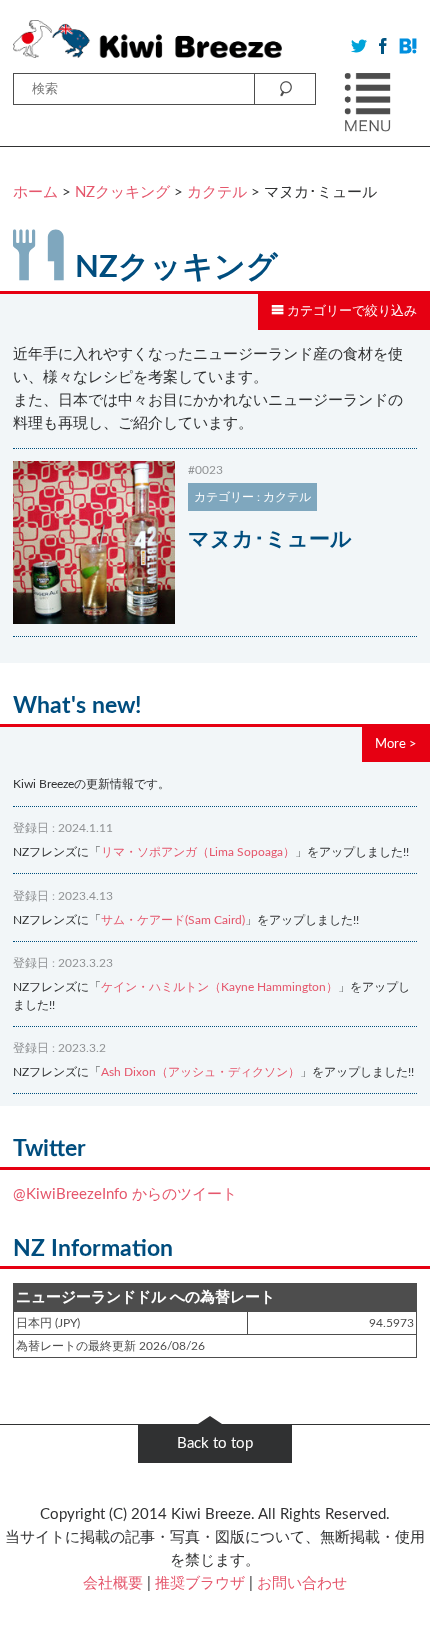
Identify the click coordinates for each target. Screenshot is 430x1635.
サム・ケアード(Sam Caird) (173, 920)
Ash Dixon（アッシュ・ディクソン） (200, 1072)
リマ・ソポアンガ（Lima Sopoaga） (198, 852)
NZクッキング (122, 192)
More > (396, 744)
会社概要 (113, 1583)
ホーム (35, 192)
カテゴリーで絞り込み (350, 311)
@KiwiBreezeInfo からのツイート (125, 1194)
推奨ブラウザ (200, 1583)
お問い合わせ (302, 1583)
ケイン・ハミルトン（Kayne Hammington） (219, 987)
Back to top (215, 1443)
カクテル (217, 192)
